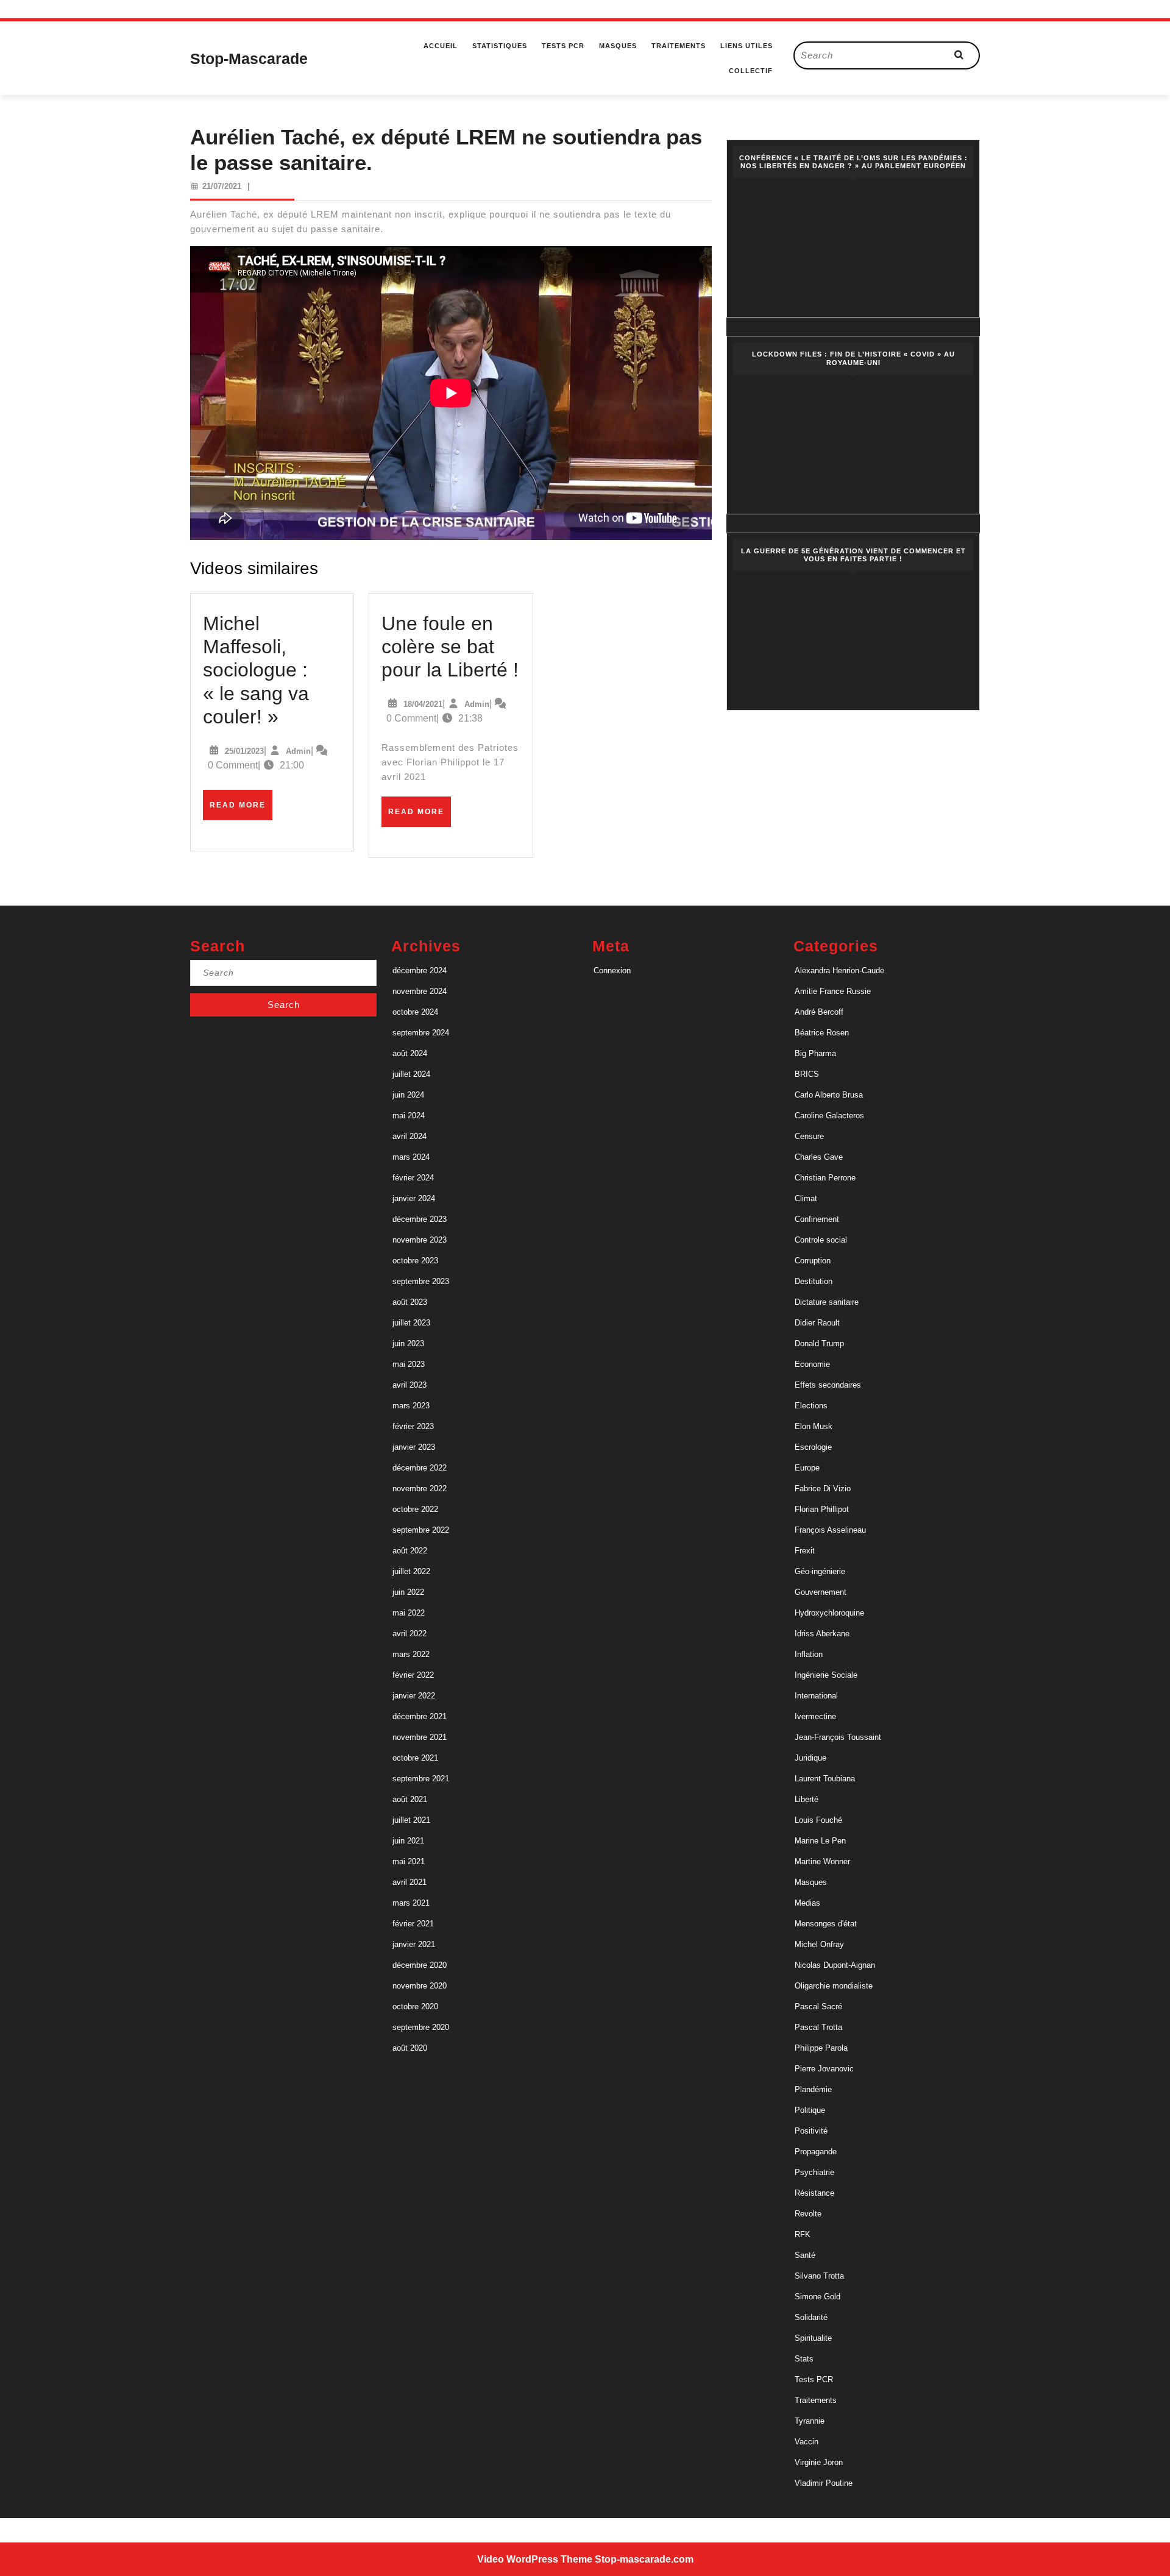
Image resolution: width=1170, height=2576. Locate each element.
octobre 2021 (415, 1758)
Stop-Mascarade (249, 59)
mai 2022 (409, 1613)
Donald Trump (819, 1343)
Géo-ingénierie (820, 1571)
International (816, 1696)
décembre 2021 (420, 1716)
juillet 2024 (411, 1074)
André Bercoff (819, 1012)
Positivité (811, 2131)
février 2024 (413, 1178)
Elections (811, 1406)
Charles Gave (819, 1157)
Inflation (809, 1654)
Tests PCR (563, 46)
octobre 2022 (415, 1509)
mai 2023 (409, 1364)
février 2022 (413, 1675)
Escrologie (813, 1447)
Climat (806, 1198)
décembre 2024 (420, 970)
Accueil (441, 46)
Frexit (805, 1551)
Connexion (612, 970)
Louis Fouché (818, 1820)
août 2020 (410, 2048)
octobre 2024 (415, 1012)
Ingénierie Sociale (826, 1675)
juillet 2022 (411, 1571)
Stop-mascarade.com (644, 2559)
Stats (804, 2359)
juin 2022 (408, 1592)
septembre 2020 (421, 2027)
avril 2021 (409, 1882)
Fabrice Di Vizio (823, 1488)
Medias (807, 1903)
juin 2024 (408, 1095)
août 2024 (410, 1053)
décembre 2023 (420, 1219)
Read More (241, 810)
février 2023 (413, 1426)
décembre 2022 (420, 1468)
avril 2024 (409, 1136)
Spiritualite (813, 2338)
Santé (805, 2255)
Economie (812, 1364)
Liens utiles (746, 46)
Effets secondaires (828, 1385)
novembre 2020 (420, 1986)
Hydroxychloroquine (829, 1613)
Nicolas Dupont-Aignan (835, 1965)
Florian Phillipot (822, 1509)
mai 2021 (409, 1861)
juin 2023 (408, 1343)
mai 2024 (409, 1116)
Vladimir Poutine (824, 2483)
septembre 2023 (421, 1281)
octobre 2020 (415, 2007)
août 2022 (410, 1551)
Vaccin (807, 2442)
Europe (807, 1468)
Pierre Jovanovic (824, 2069)
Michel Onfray (819, 1944)
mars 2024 (411, 1157)
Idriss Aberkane (822, 1634)
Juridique (810, 1758)
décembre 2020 (420, 1965)
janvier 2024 (414, 1198)
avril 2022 (409, 1634)
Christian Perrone (825, 1178)
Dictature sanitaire (827, 1302)
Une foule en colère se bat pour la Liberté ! (450, 647)
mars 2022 (411, 1654)
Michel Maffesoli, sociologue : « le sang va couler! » (256, 670)
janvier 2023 (414, 1447)
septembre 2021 (421, 1779)
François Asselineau (830, 1530)
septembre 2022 (421, 1530)
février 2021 (413, 1924)
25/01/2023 (244, 751)
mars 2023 (411, 1406)
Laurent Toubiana (825, 1779)
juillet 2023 (411, 1323)
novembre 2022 (420, 1488)
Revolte (808, 2214)
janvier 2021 (414, 1944)
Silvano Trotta (819, 2276)
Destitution (814, 1281)
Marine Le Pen (820, 1841)
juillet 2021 (411, 1820)
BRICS (807, 1074)
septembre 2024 (421, 1033)
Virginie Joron (819, 2462)
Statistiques (500, 46)
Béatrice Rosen (822, 1033)
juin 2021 (408, 1841)
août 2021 (410, 1799)
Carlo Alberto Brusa (829, 1095)
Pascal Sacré (818, 2007)
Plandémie (813, 2089)
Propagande (816, 2152)
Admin (298, 751)
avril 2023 (409, 1385)
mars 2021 (411, 1903)
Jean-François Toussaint (838, 1737)
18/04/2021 (423, 704)
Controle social (821, 1240)
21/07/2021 (222, 186)
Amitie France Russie (833, 991)
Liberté (807, 1799)
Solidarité (811, 2317)
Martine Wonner (822, 1861)
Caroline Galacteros (829, 1116)
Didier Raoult (817, 1323)
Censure (809, 1136)
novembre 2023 (420, 1240)
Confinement (817, 1219)
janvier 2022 (414, 1696)
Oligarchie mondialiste (834, 1986)
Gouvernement (821, 1592)
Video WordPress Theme (535, 2559)
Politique (810, 2110)
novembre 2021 (420, 1737)
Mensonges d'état (826, 1924)
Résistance (814, 2193)
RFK (803, 2234)
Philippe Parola (821, 2048)
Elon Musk (814, 1426)
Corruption (813, 1261)
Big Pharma (815, 1053)
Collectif (751, 71)
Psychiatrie (814, 2172)
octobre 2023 (415, 1261)
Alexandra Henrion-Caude (839, 970)
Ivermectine (815, 1716)
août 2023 (410, 1302)
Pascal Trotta (818, 2027)
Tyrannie (810, 2421)
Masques (618, 46)
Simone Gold (817, 2297)
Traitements (679, 46)
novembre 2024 (420, 991)
